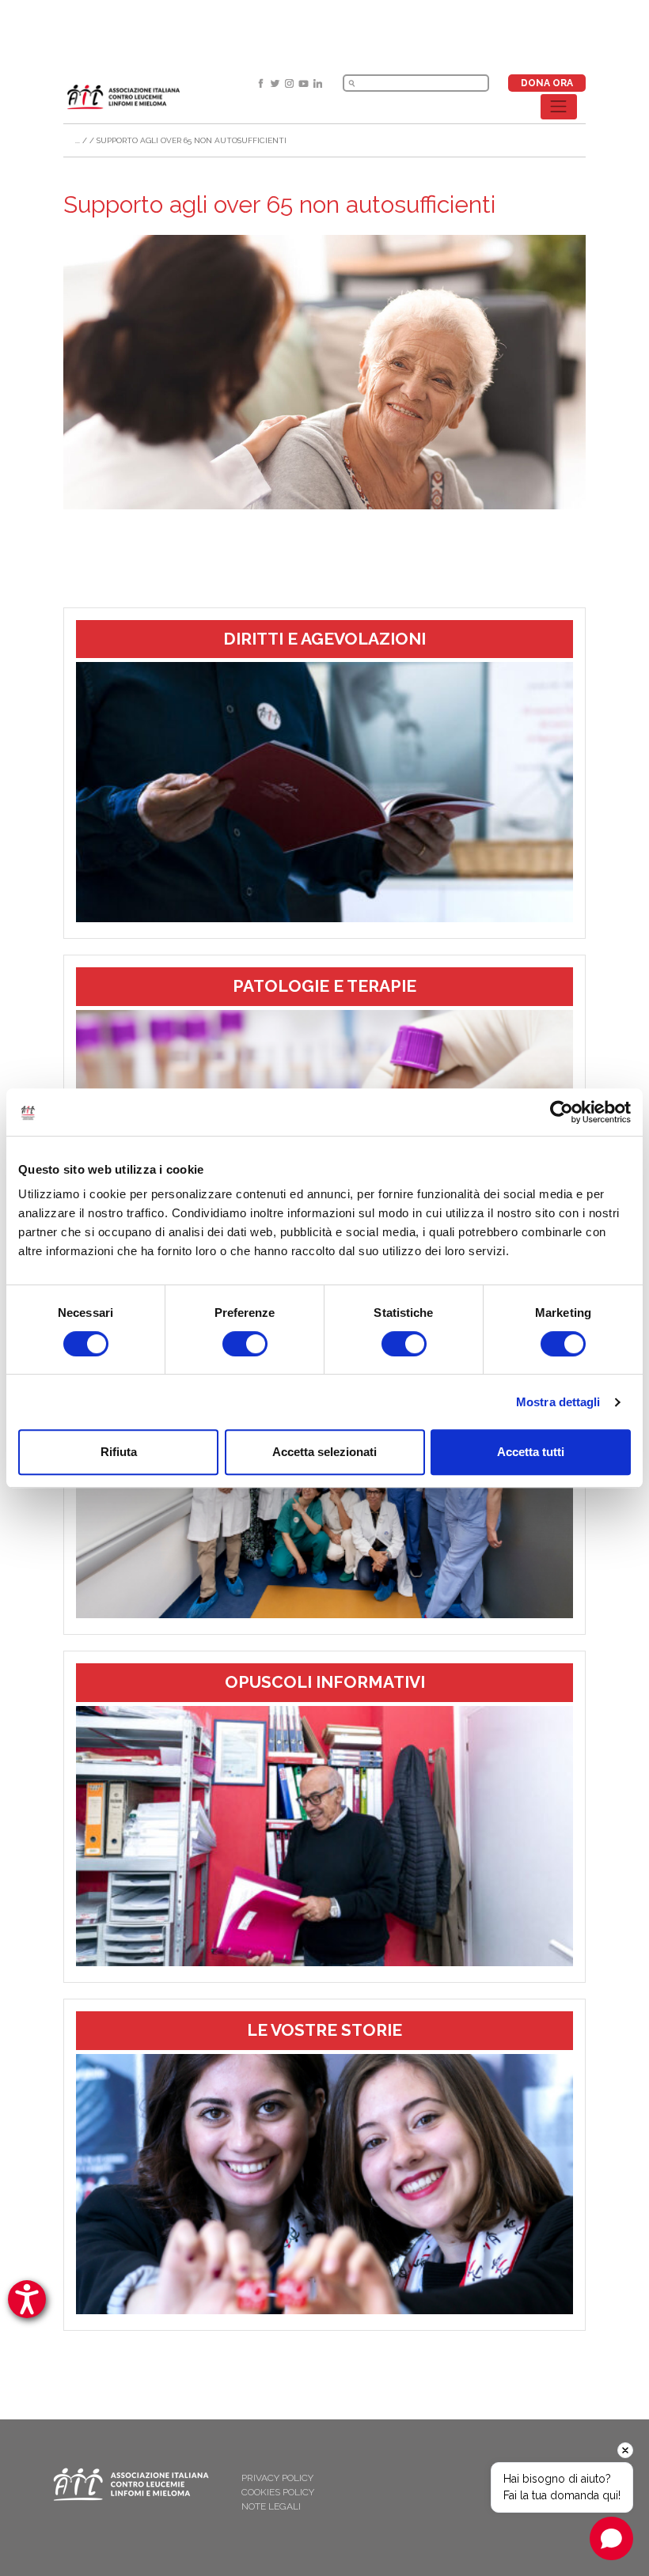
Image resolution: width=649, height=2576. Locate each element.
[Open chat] (611, 2538)
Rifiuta (119, 1452)
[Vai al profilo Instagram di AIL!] (290, 83)
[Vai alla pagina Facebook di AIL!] (262, 83)
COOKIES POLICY (278, 2492)
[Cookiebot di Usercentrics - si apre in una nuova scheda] (562, 1112)
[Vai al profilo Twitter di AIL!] (276, 83)
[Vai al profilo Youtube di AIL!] (305, 83)
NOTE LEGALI (271, 2506)
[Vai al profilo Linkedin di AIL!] (318, 83)
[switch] (245, 1344)
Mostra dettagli (558, 1402)
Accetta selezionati (324, 1452)
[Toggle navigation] (559, 107)
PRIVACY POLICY (277, 2478)
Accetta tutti (531, 1452)
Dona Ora (547, 83)
